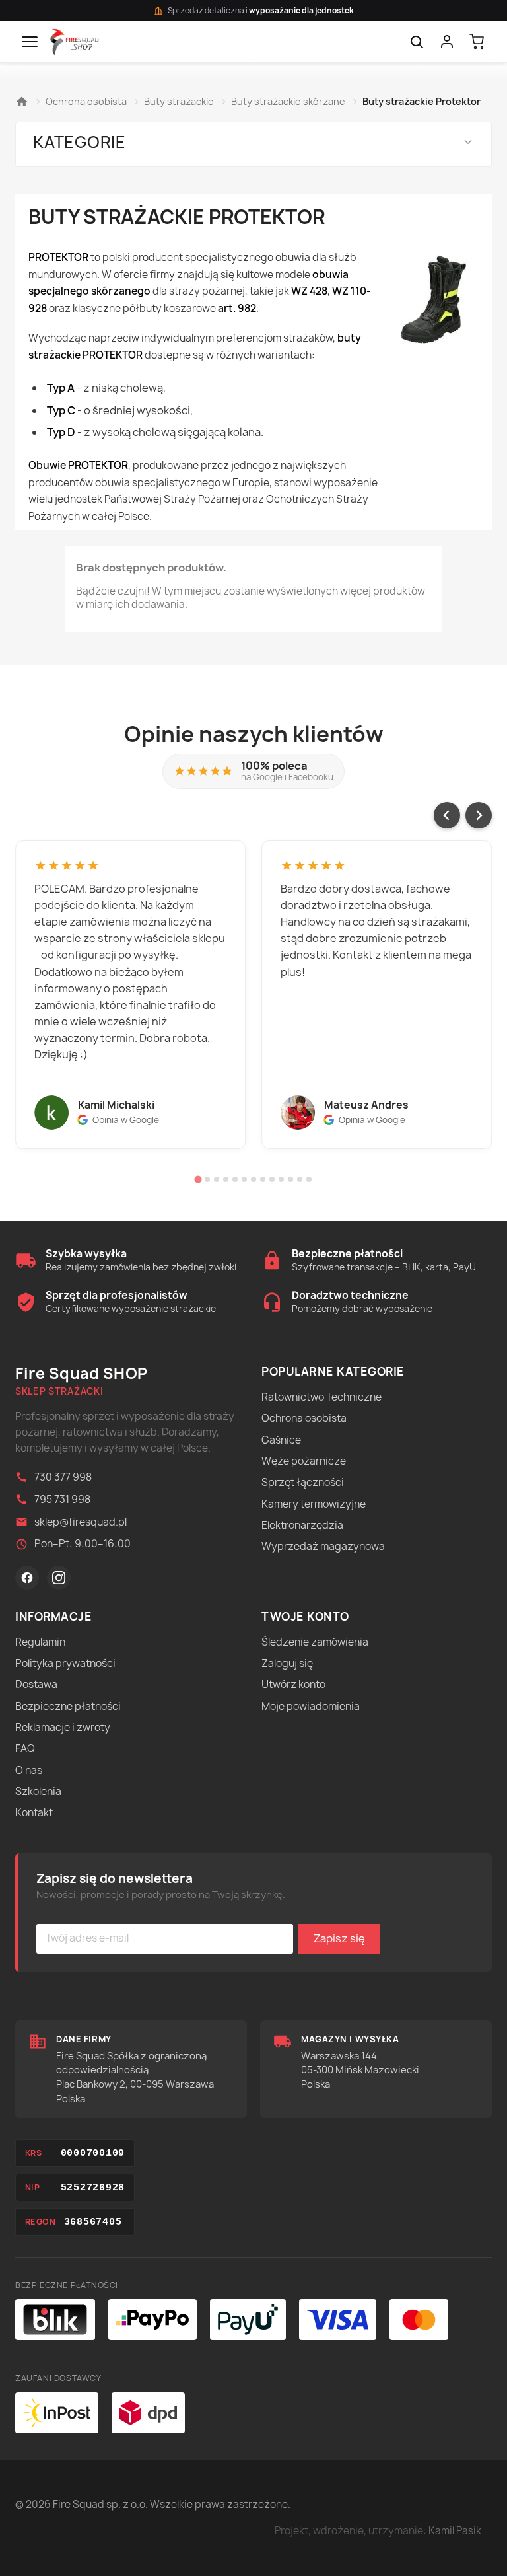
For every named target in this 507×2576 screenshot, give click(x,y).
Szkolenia (38, 1791)
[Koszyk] (477, 42)
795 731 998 (62, 1499)
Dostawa (36, 1684)
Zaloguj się (287, 1663)
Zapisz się (339, 1938)
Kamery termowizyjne (314, 1504)
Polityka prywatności (65, 1663)
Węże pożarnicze (304, 1461)
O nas (29, 1770)
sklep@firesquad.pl (81, 1522)
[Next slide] (479, 815)
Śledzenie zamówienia (315, 1642)
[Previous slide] (447, 815)
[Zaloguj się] (447, 42)
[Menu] (30, 42)
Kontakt (34, 1813)
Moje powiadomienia (311, 1706)
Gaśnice (281, 1440)
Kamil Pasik (455, 2531)
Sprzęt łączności (303, 1482)
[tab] (198, 1180)
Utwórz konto (293, 1684)
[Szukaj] (417, 42)
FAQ (25, 1748)
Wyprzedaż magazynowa (323, 1546)
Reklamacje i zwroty (63, 1727)
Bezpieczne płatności (68, 1706)
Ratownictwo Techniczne (321, 1397)
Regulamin (40, 1642)
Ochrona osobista (304, 1418)
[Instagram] (59, 1578)
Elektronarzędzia (302, 1525)
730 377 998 (63, 1477)
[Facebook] (27, 1578)
